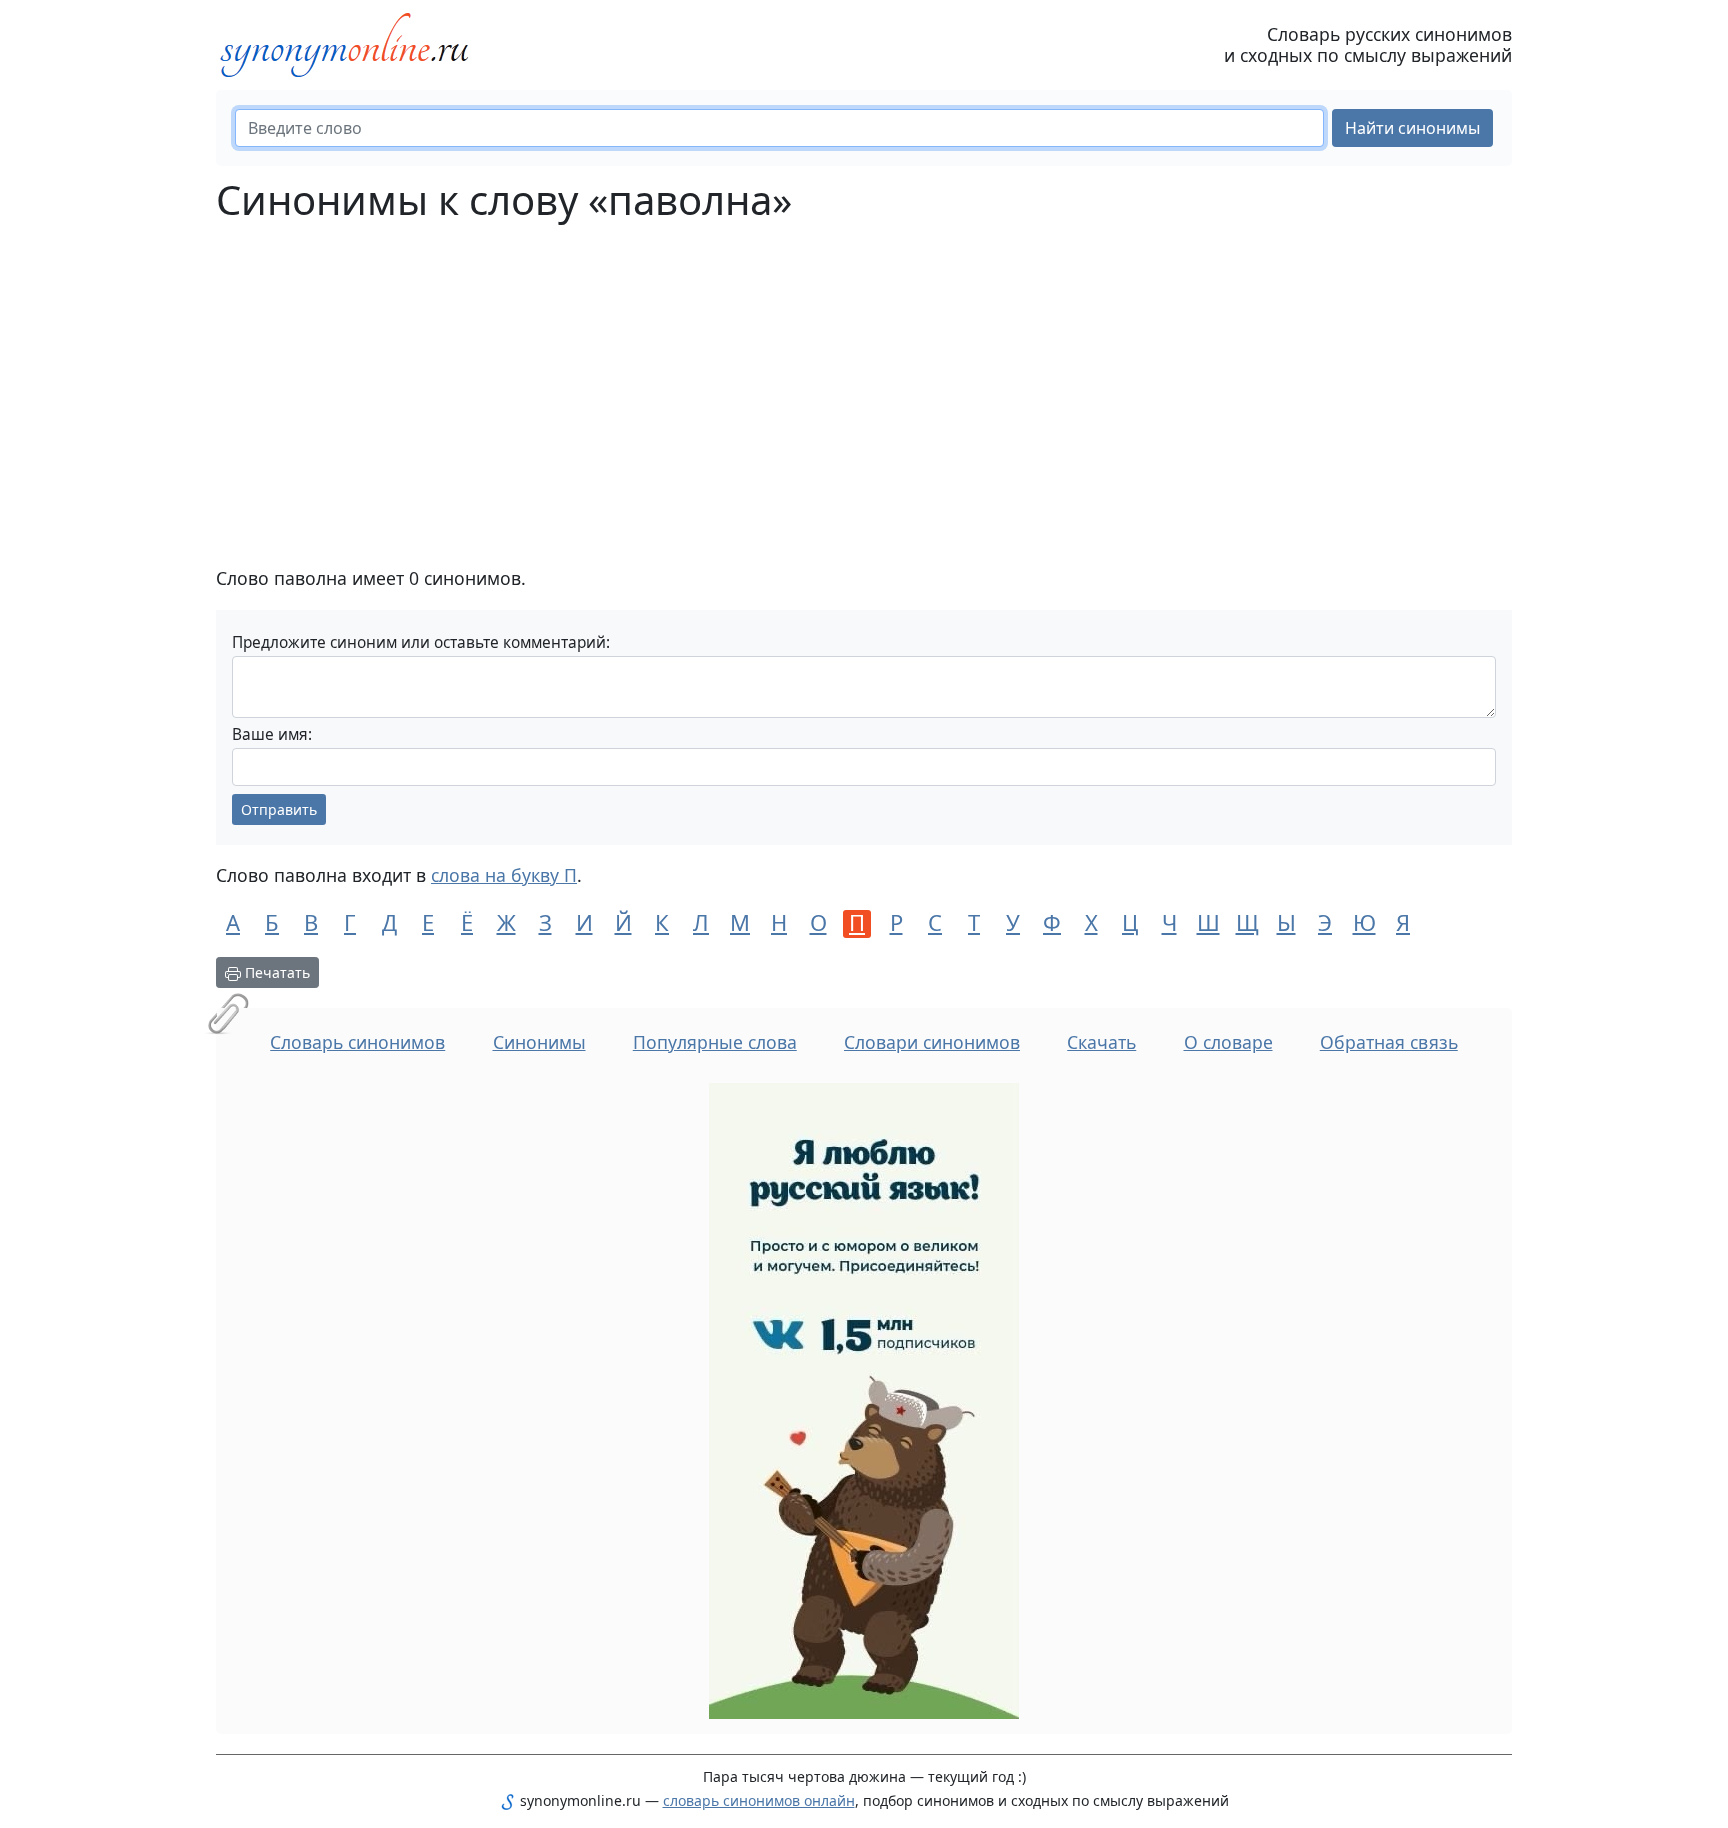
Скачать (1101, 1042)
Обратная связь (1389, 1042)
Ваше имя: (272, 734)
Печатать (275, 972)
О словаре (1228, 1042)
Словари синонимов (932, 1042)
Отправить (279, 809)
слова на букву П (504, 875)
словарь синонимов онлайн (759, 1800)
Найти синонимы (1412, 128)
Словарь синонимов (357, 1042)
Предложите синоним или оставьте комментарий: (421, 642)
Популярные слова (715, 1042)
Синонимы (539, 1042)
